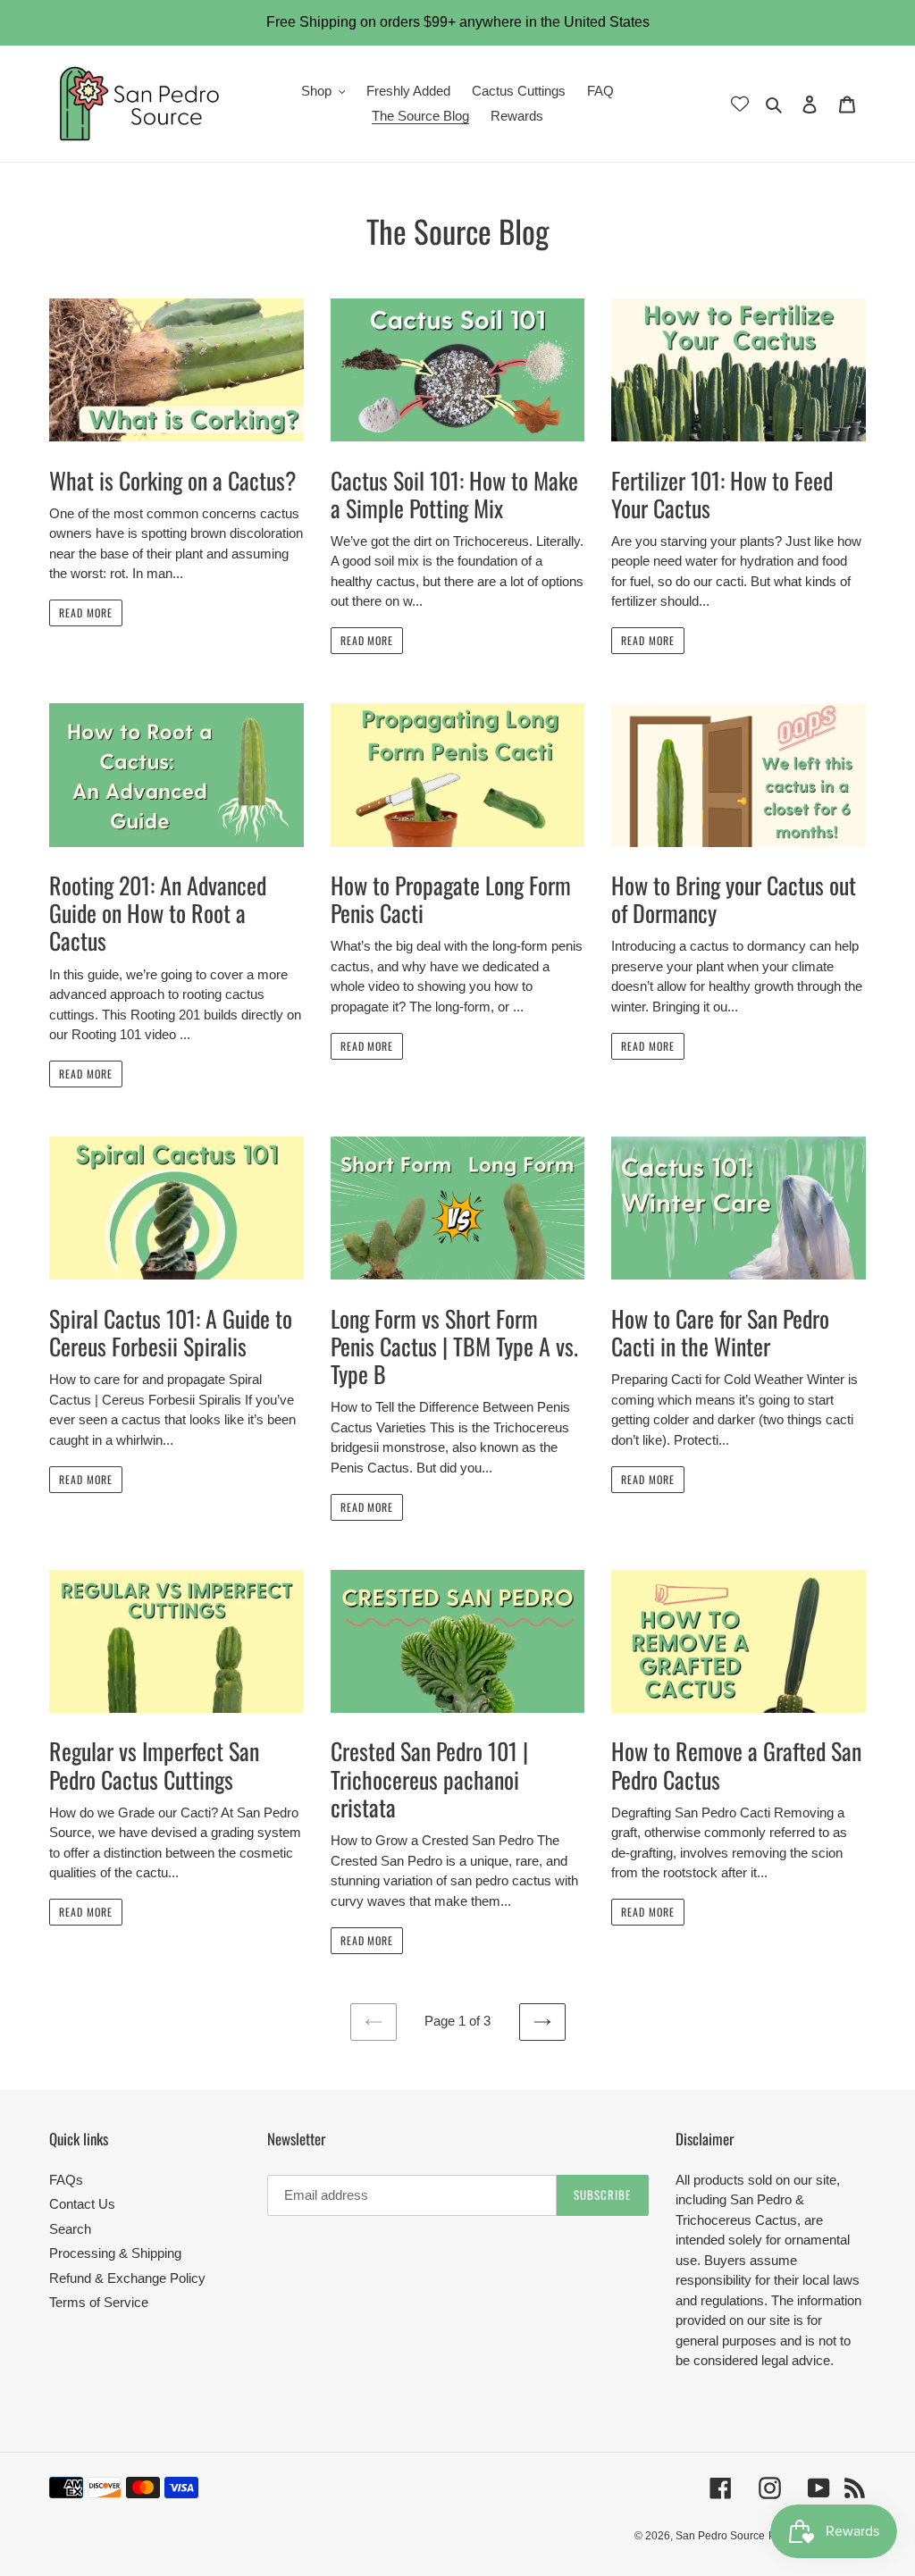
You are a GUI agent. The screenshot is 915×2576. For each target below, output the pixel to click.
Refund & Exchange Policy (127, 2278)
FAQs (66, 2180)
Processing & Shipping (115, 2253)
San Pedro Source (720, 2536)
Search (70, 2229)
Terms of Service (99, 2302)
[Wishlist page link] (740, 104)
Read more (86, 613)
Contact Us (82, 2204)
